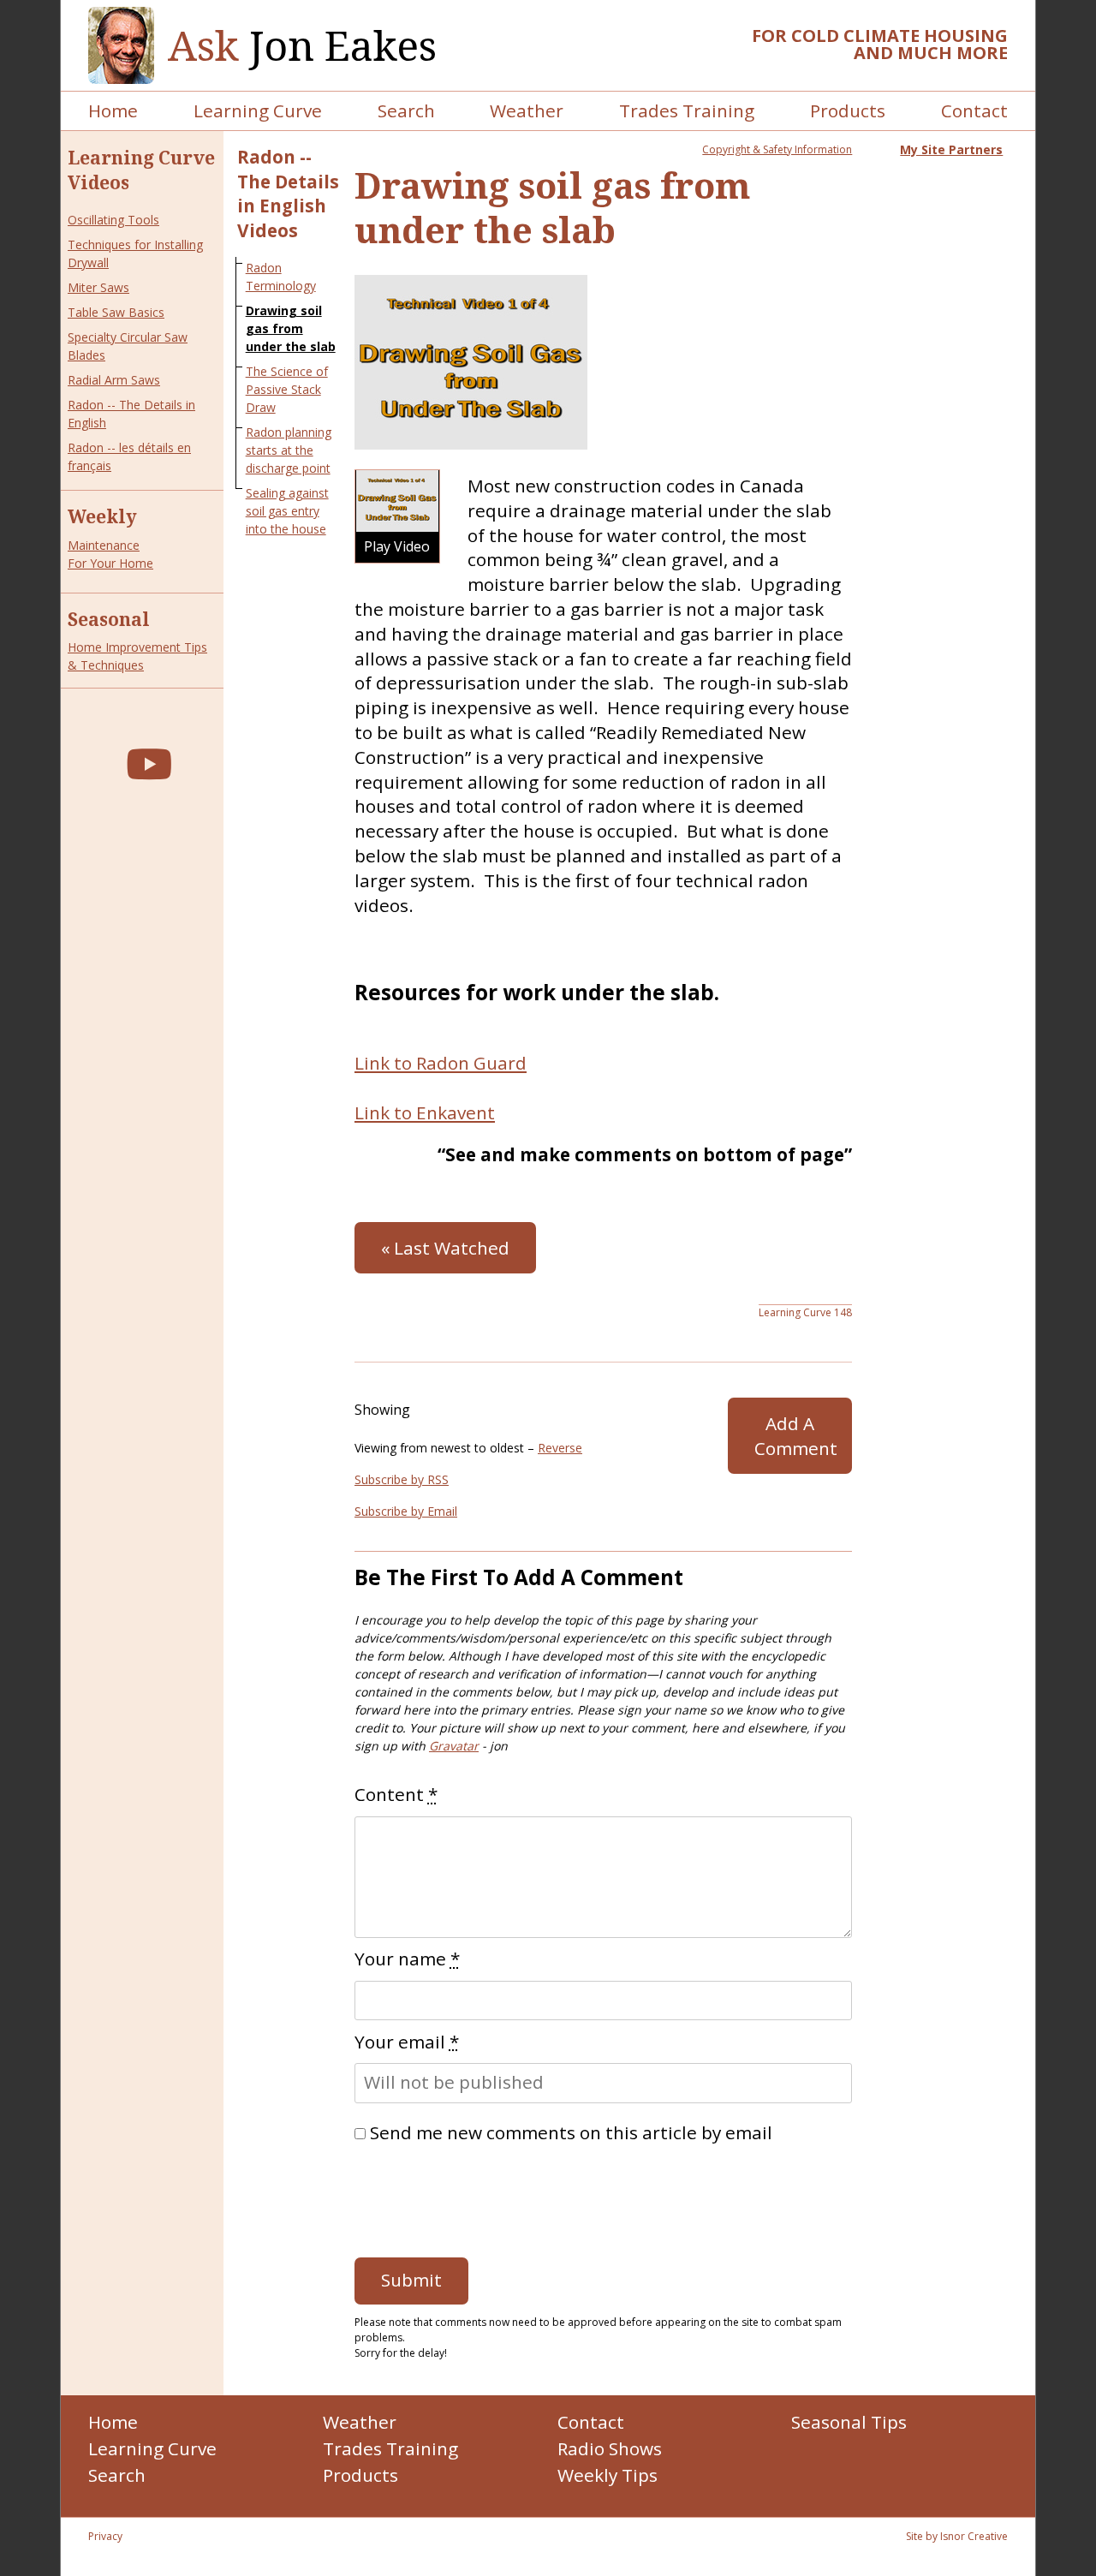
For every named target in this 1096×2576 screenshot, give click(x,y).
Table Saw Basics (116, 312)
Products (848, 110)
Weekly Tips (608, 2475)
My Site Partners (951, 149)
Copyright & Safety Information (777, 149)
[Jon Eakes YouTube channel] (149, 763)
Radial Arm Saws (114, 380)
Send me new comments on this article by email (571, 2132)
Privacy (105, 2536)
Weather (527, 110)
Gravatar (454, 1746)
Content (396, 1794)
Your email (407, 2042)
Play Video (397, 546)
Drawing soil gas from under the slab (291, 328)
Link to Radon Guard (441, 1063)
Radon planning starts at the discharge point (289, 450)
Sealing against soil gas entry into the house (287, 511)
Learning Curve (258, 110)
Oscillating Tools (113, 220)
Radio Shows (610, 2448)
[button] (397, 516)
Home (113, 110)
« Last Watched (445, 1248)
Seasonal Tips (849, 2422)
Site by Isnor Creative (957, 2536)
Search (406, 110)
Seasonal (109, 619)
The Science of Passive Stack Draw (287, 389)
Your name (407, 1959)
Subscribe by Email (406, 1511)
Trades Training (687, 110)
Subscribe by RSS (402, 1479)
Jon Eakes (302, 46)
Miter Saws (98, 287)
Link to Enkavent (425, 1112)
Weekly (102, 516)
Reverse (560, 1448)
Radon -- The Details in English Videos (288, 194)
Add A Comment (796, 1436)
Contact (974, 110)
